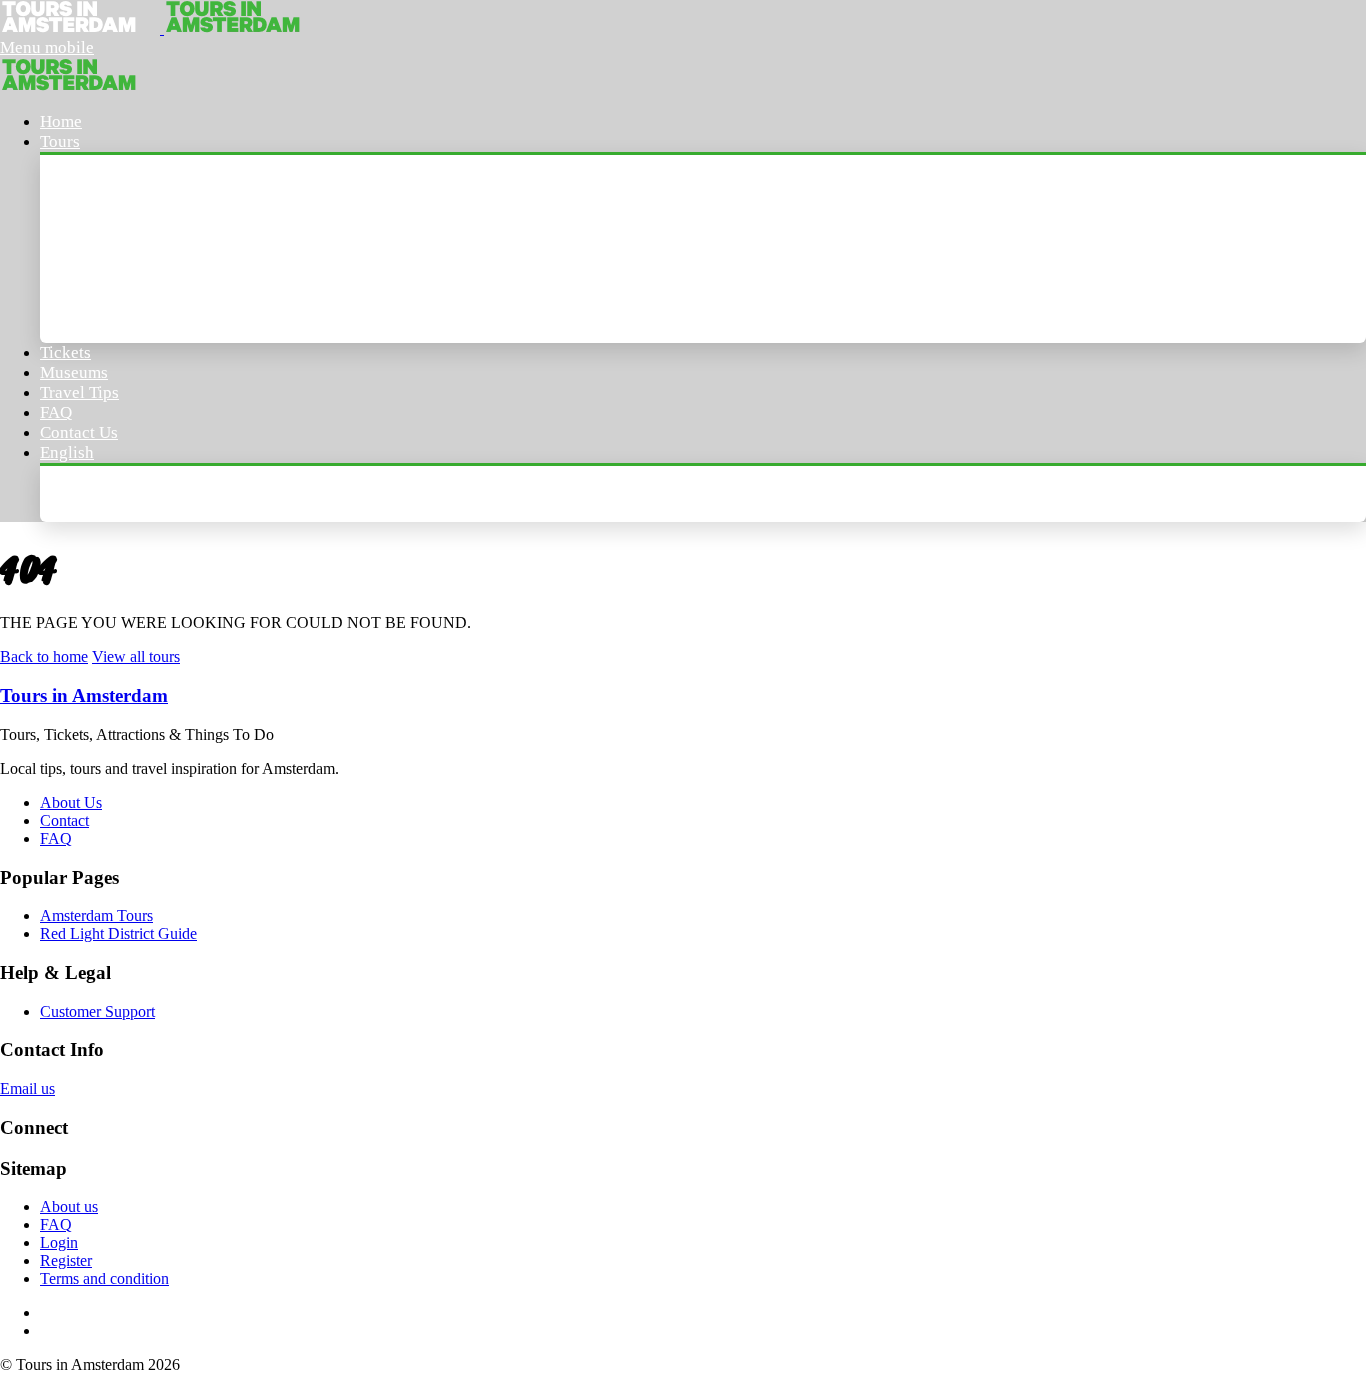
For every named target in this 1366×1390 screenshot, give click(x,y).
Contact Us (79, 432)
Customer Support (97, 1011)
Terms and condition (104, 1278)
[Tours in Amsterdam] (82, 28)
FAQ (56, 412)
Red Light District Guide (118, 933)
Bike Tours (99, 314)
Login (59, 1242)
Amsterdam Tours (126, 182)
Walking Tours (114, 226)
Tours (60, 141)
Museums (74, 372)
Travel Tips (79, 392)
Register (66, 1260)
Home (61, 121)
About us (69, 1206)
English (67, 452)
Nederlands (102, 493)
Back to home (44, 656)
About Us (71, 802)
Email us (27, 1088)
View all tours (136, 656)
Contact (64, 820)
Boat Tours (100, 270)
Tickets (65, 352)
